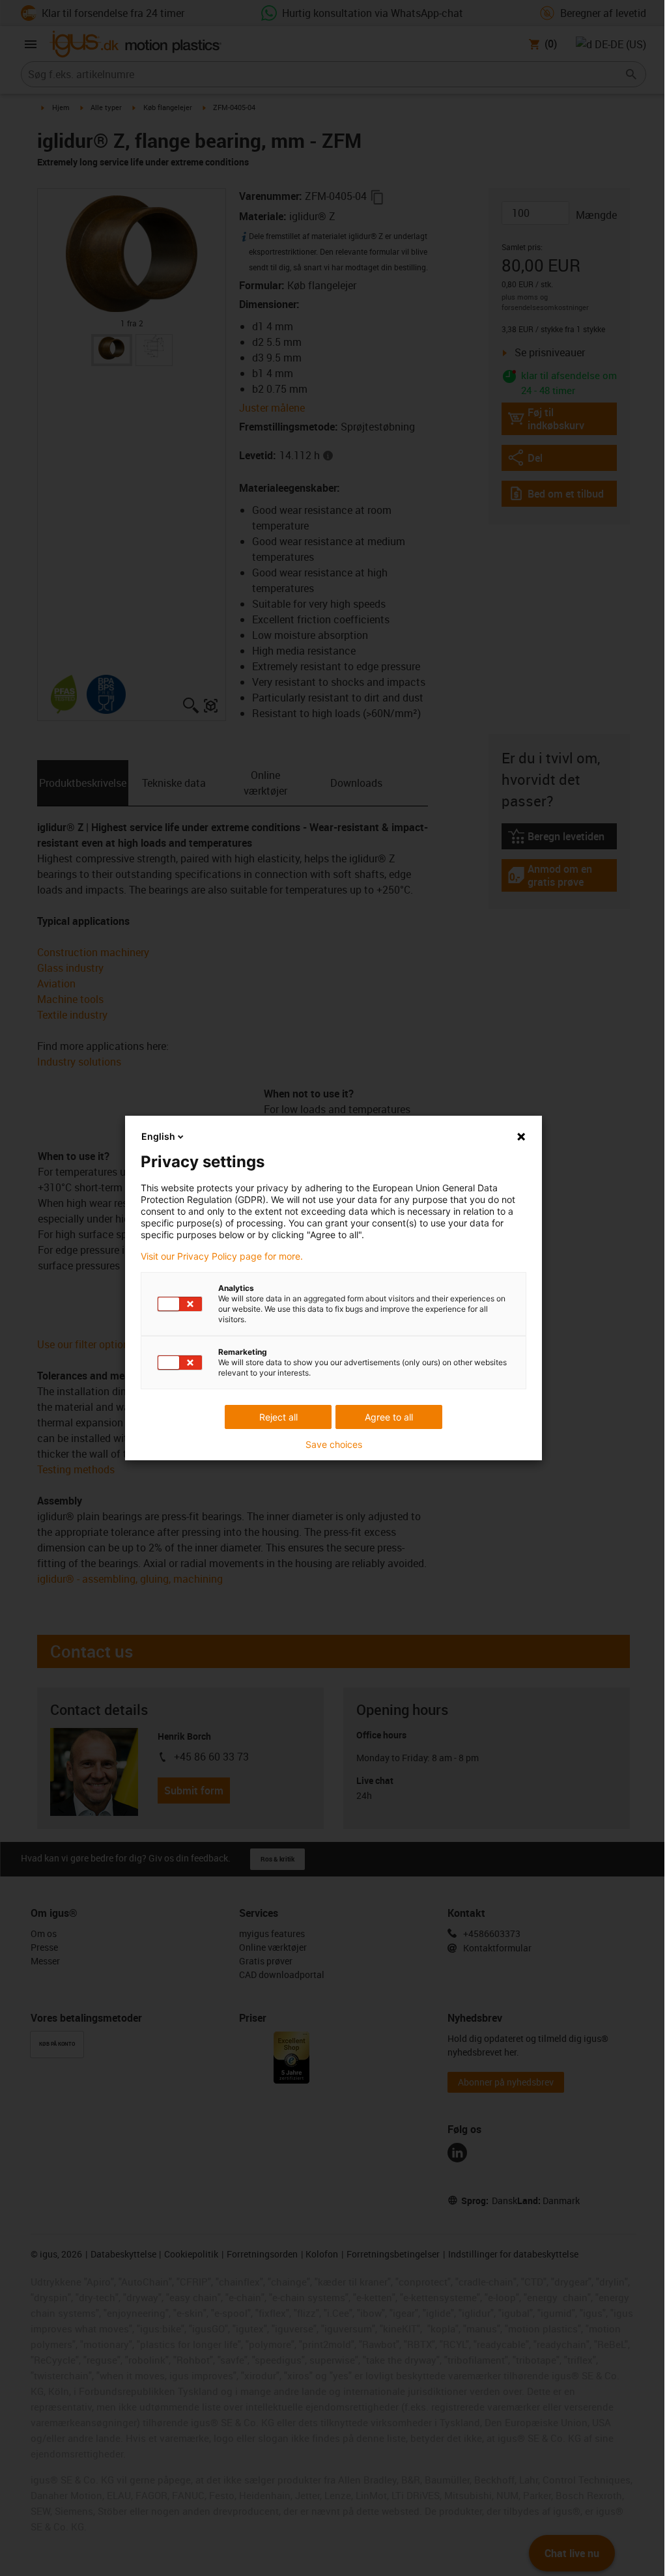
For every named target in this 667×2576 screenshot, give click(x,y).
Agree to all (389, 1417)
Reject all (278, 1417)
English (158, 1136)
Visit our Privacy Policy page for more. (222, 1256)
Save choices (334, 1445)
